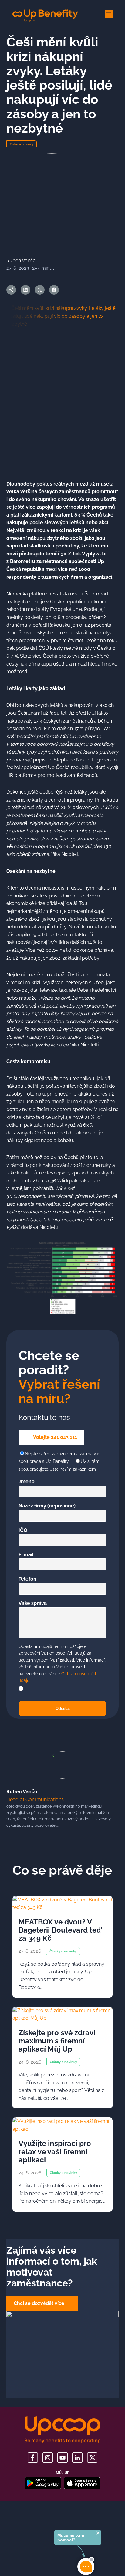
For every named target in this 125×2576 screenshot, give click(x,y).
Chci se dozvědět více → (42, 2303)
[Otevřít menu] (109, 14)
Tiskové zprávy (22, 144)
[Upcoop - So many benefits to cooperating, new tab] (62, 2430)
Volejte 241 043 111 (55, 1437)
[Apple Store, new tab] (82, 2483)
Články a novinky (63, 1951)
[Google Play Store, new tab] (43, 2483)
